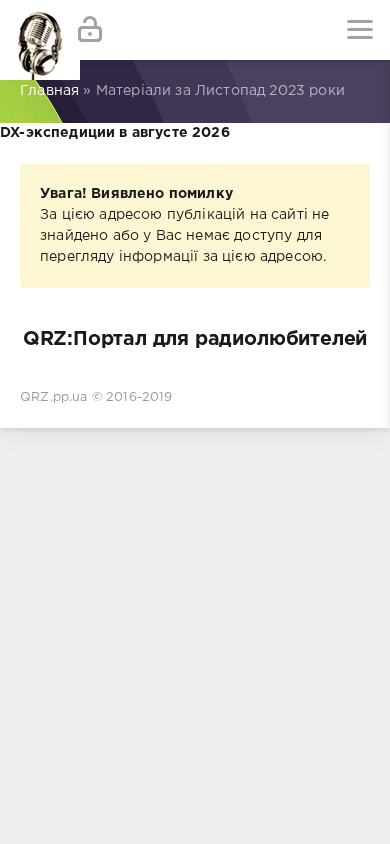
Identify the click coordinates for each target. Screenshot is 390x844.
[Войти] (90, 30)
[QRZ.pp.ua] (30, 30)
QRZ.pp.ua (54, 397)
